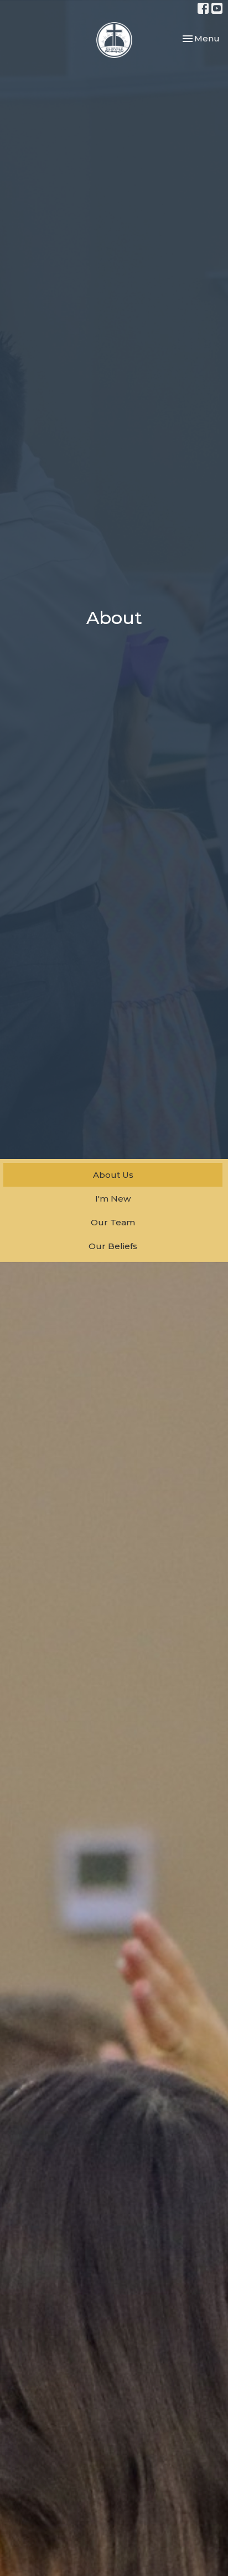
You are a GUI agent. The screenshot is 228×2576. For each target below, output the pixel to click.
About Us (113, 1175)
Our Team (113, 1222)
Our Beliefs (113, 1246)
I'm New (113, 1199)
